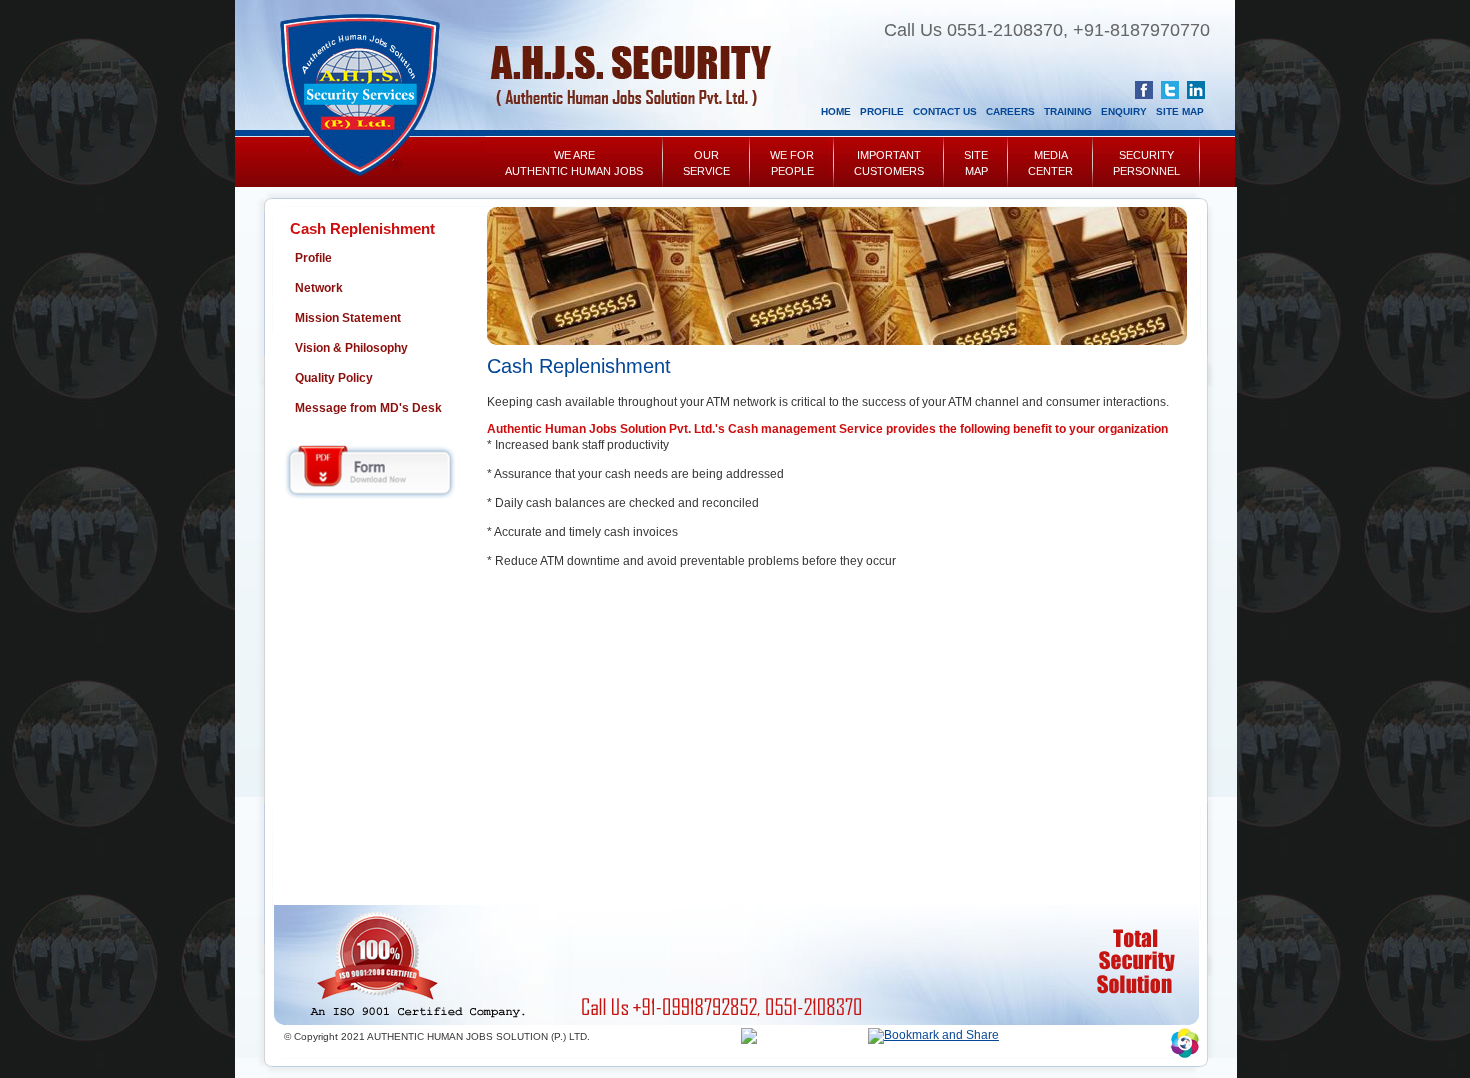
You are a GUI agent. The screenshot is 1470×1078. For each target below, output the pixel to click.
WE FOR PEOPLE (792, 163)
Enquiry (1124, 111)
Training (1068, 111)
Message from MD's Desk (368, 408)
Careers (1010, 111)
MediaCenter (1050, 163)
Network (319, 288)
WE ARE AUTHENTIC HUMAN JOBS (574, 163)
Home (836, 111)
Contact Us (945, 111)
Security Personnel (1146, 163)
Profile (882, 111)
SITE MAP (976, 163)
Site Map (1180, 111)
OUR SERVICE (706, 163)
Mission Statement (348, 318)
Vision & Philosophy (351, 348)
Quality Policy (334, 378)
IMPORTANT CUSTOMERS (889, 163)
